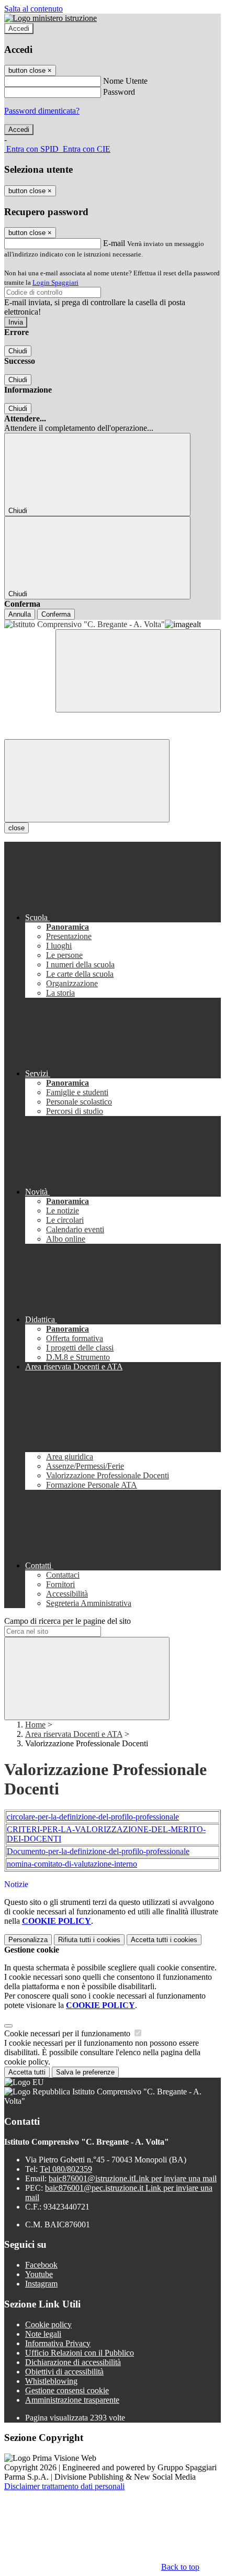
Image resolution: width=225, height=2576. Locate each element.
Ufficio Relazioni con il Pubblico (80, 2353)
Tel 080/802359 (66, 2169)
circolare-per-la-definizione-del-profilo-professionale (93, 1817)
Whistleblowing (51, 2381)
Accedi (19, 29)
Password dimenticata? (42, 111)
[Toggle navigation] (87, 781)
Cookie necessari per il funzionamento (68, 2033)
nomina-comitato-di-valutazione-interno (72, 1864)
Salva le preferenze (85, 2072)
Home (35, 1725)
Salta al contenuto (33, 9)
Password (119, 92)
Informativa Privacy (58, 2343)
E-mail (114, 243)
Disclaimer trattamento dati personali (64, 2486)
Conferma (56, 614)
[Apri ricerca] (138, 671)
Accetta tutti (164, 1940)
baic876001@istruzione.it (133, 2178)
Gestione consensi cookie (67, 2390)
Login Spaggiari (55, 282)
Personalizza (28, 1940)
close (16, 828)
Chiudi (18, 351)
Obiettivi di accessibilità (64, 2372)
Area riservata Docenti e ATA (74, 1734)
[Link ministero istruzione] (50, 18)
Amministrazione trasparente (72, 2400)
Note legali (43, 2334)
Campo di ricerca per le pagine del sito (67, 1621)
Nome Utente (125, 81)
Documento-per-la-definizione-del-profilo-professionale (98, 1851)
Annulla (20, 614)
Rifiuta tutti (89, 1940)
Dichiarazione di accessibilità (73, 2362)
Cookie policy (48, 2324)
